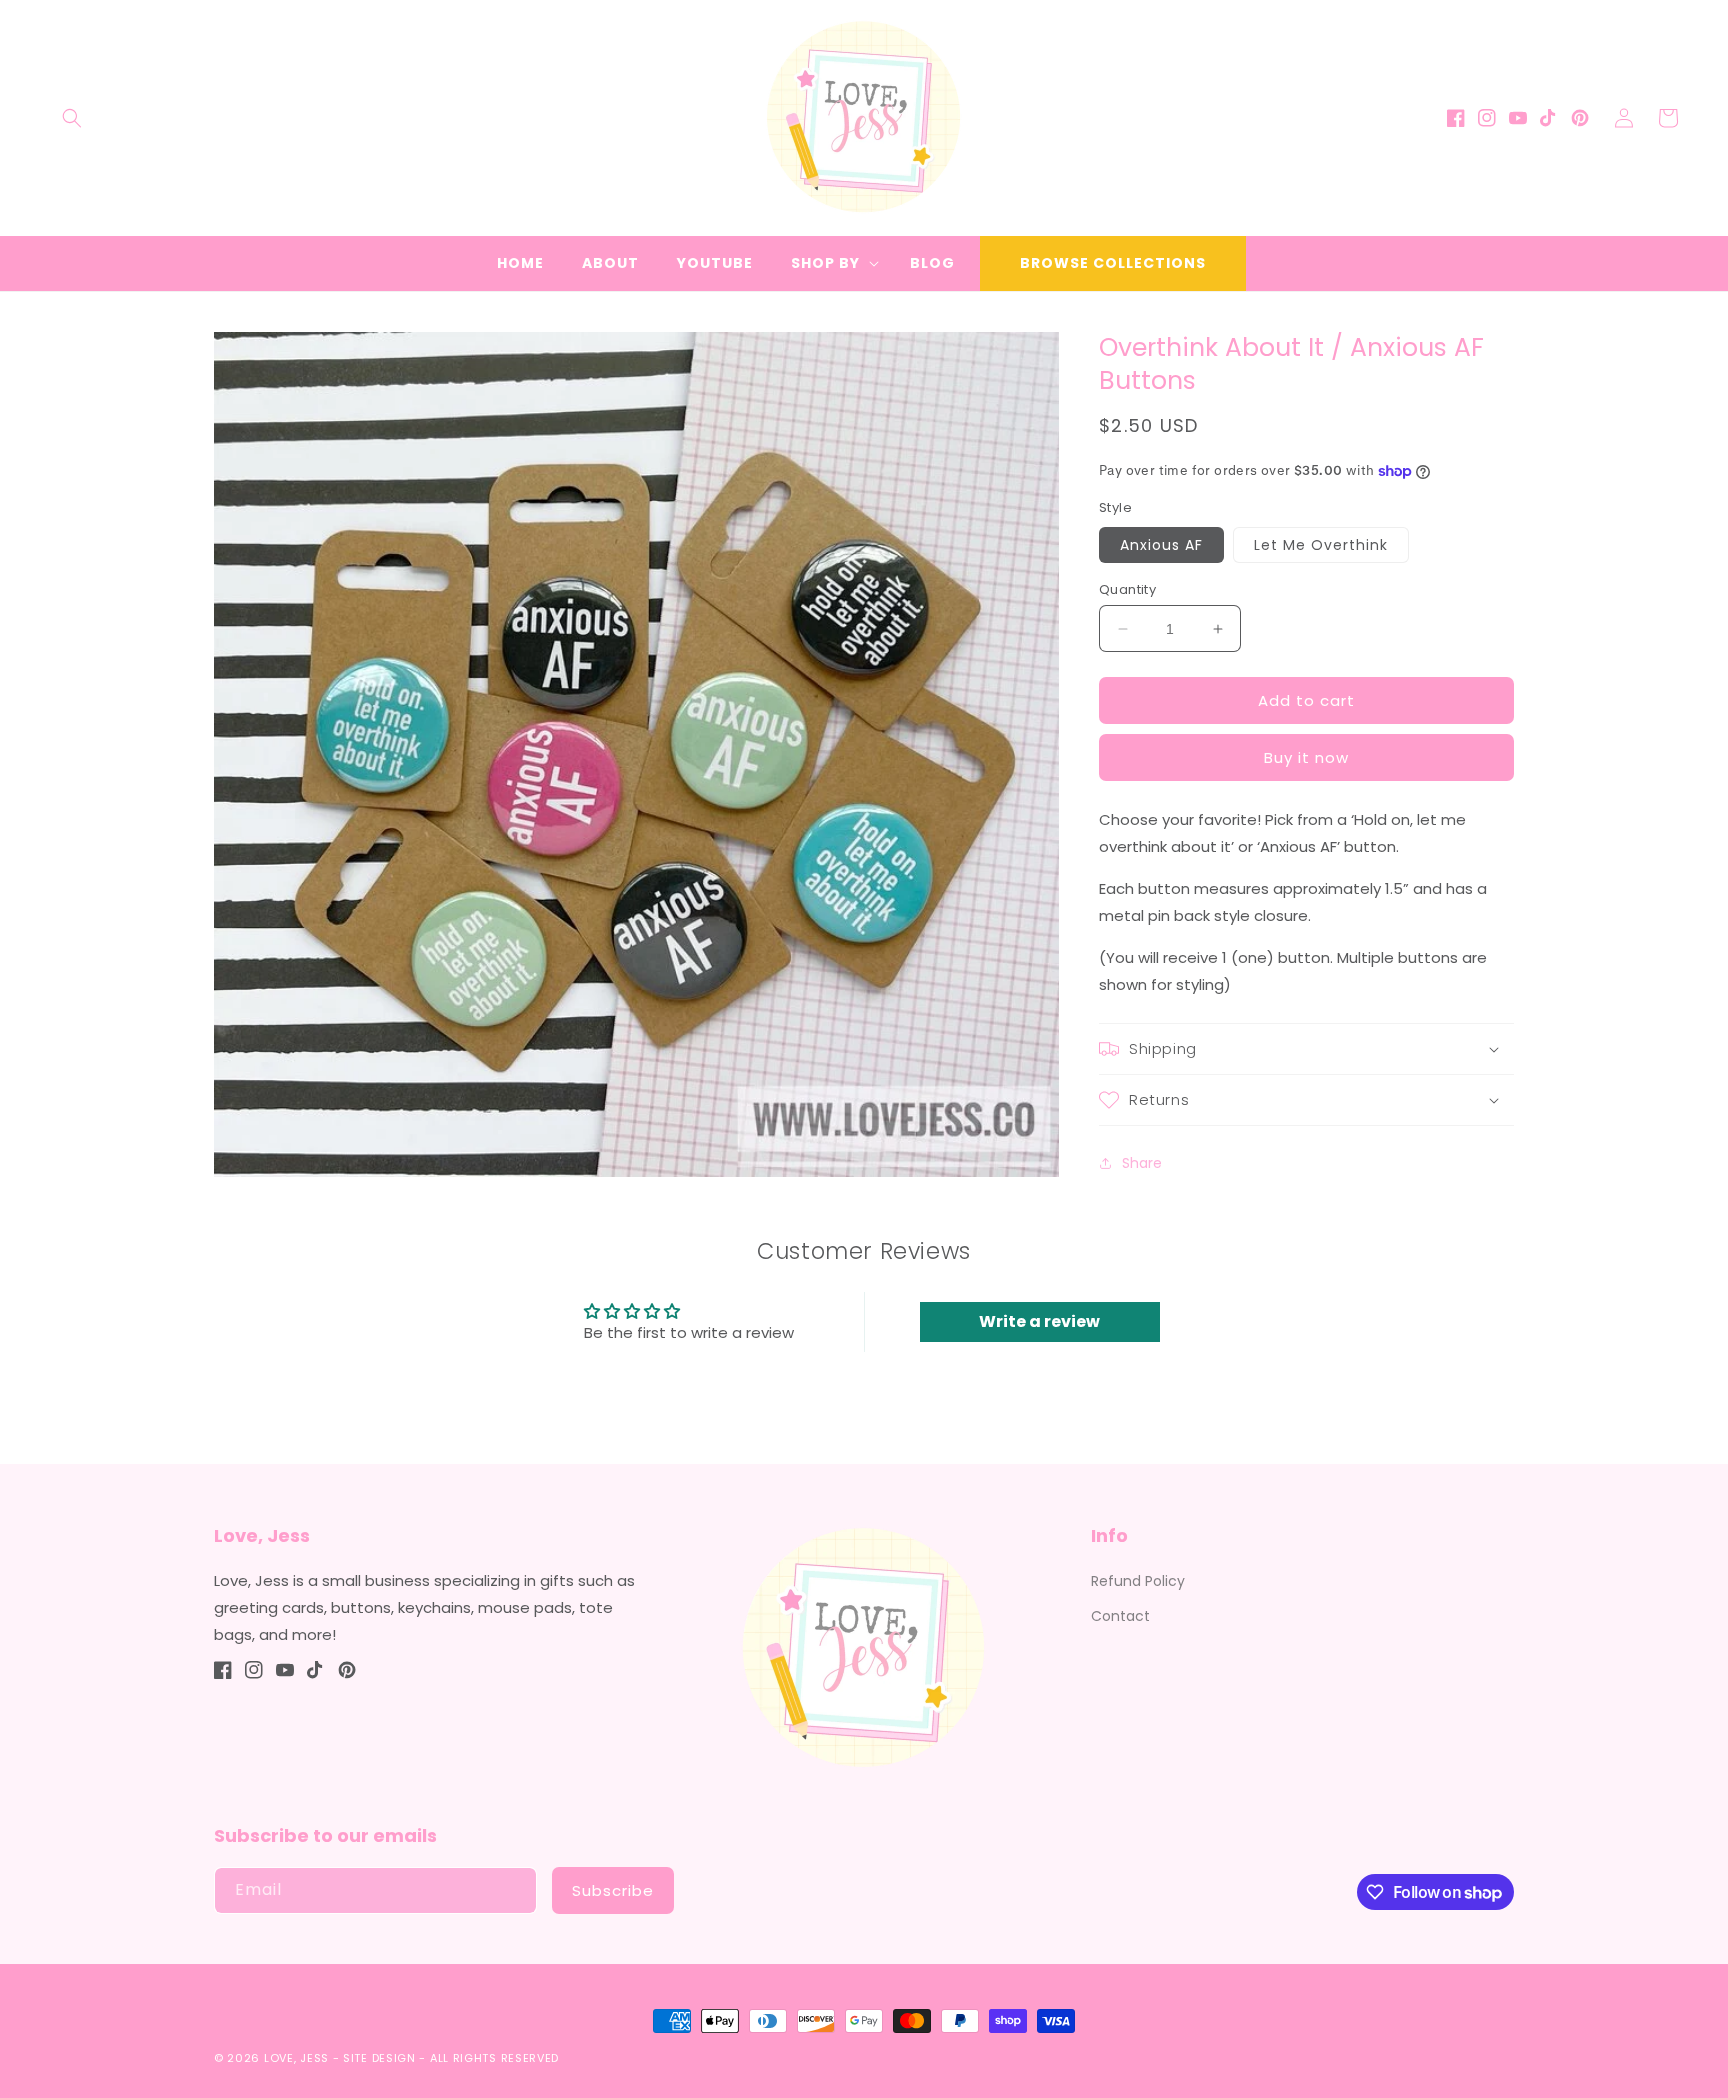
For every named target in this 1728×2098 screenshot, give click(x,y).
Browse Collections (1113, 263)
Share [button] (1142, 1163)
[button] (72, 118)
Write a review (1039, 1321)
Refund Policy (1138, 1581)
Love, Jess (296, 2058)
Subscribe (613, 1890)
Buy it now (1306, 757)
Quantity (1127, 589)
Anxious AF (1161, 545)
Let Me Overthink (1321, 545)
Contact (1120, 1616)
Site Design (379, 2058)
